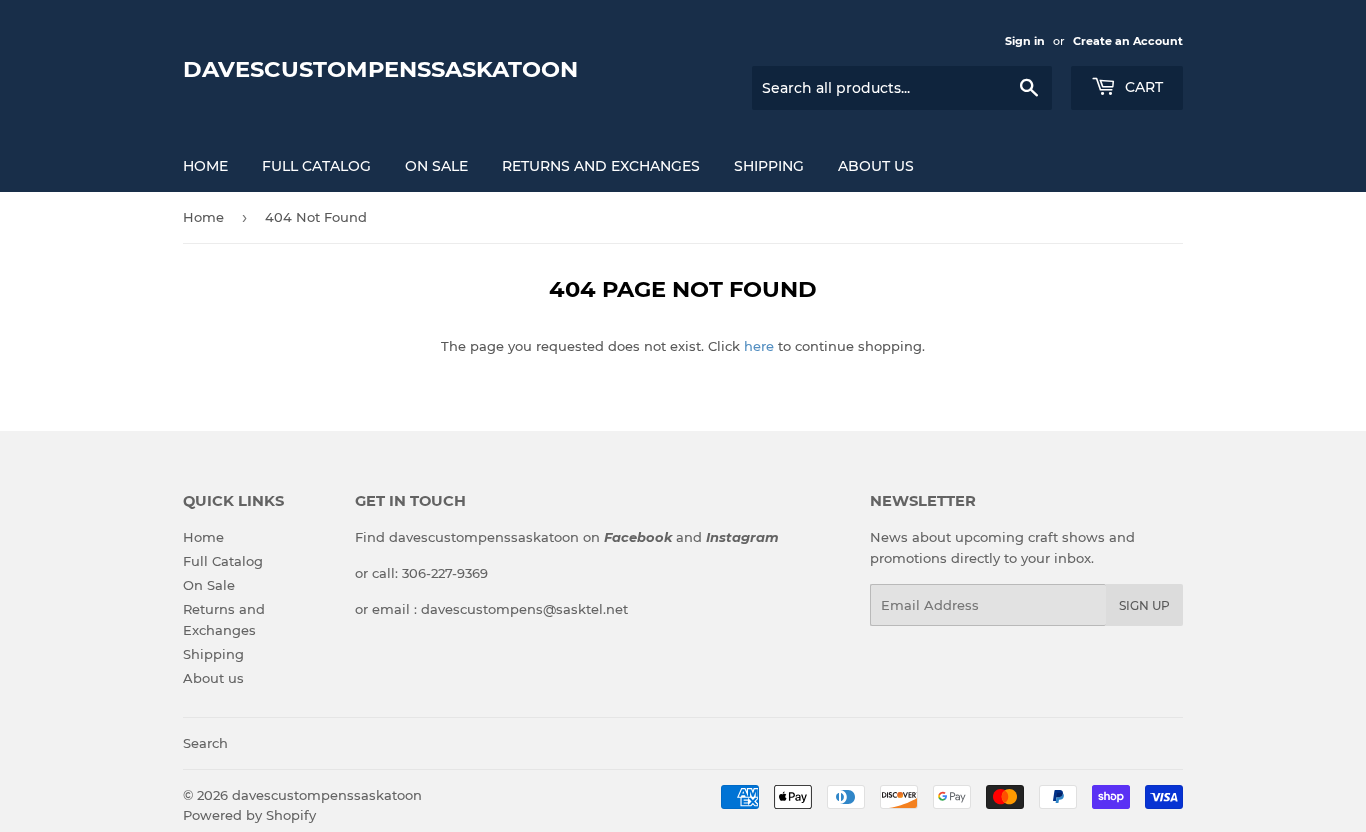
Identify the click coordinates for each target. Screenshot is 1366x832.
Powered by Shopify (249, 815)
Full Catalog (316, 166)
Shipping (769, 166)
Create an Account (1128, 41)
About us (876, 166)
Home (205, 166)
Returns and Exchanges (601, 166)
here (759, 346)
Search (205, 743)
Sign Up (1144, 605)
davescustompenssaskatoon (380, 69)
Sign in (1025, 41)
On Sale (436, 166)
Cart (1142, 87)
